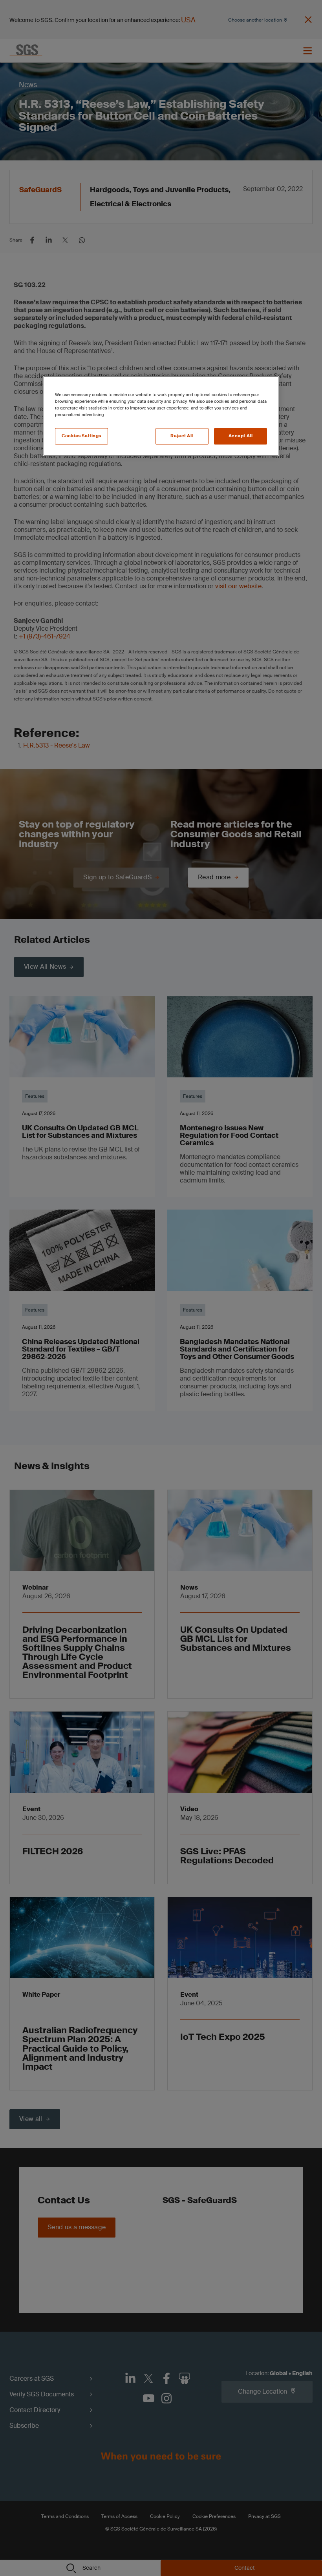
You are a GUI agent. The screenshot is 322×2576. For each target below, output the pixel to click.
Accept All (241, 436)
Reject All (182, 436)
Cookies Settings (81, 436)
